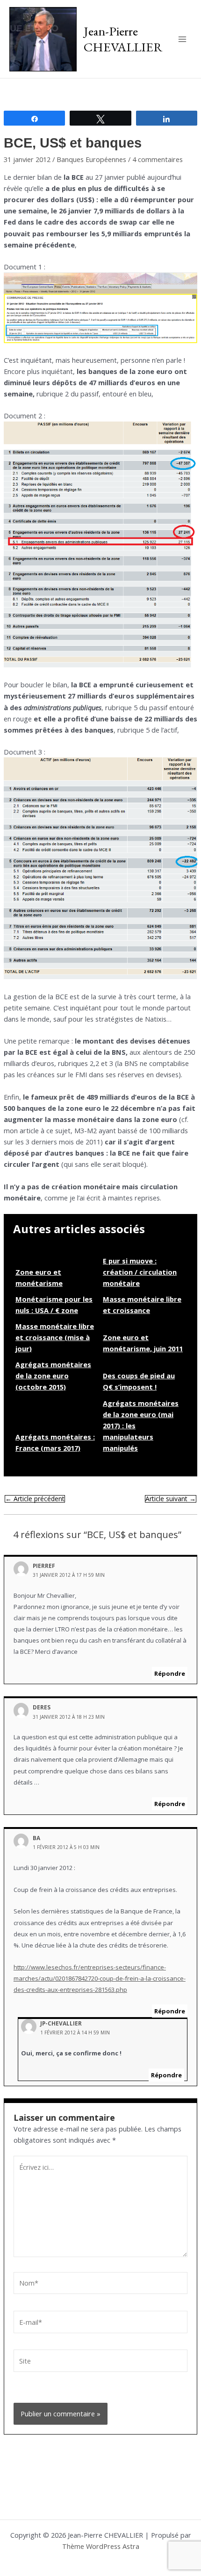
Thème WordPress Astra (101, 2546)
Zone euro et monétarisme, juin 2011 (143, 1343)
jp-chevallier (61, 2023)
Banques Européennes (91, 159)
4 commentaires (158, 159)
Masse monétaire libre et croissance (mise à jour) (55, 1337)
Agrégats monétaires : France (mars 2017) (55, 1442)
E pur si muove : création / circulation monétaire (140, 1272)
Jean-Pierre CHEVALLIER (123, 39)
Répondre (170, 1673)
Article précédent (35, 1499)
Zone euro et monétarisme (39, 1277)
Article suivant (171, 1499)
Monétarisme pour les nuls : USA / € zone (54, 1305)
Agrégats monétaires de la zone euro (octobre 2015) (53, 1376)
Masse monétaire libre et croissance (142, 1305)
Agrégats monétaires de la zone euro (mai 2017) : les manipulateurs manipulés (141, 1426)
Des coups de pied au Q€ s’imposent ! (139, 1381)
